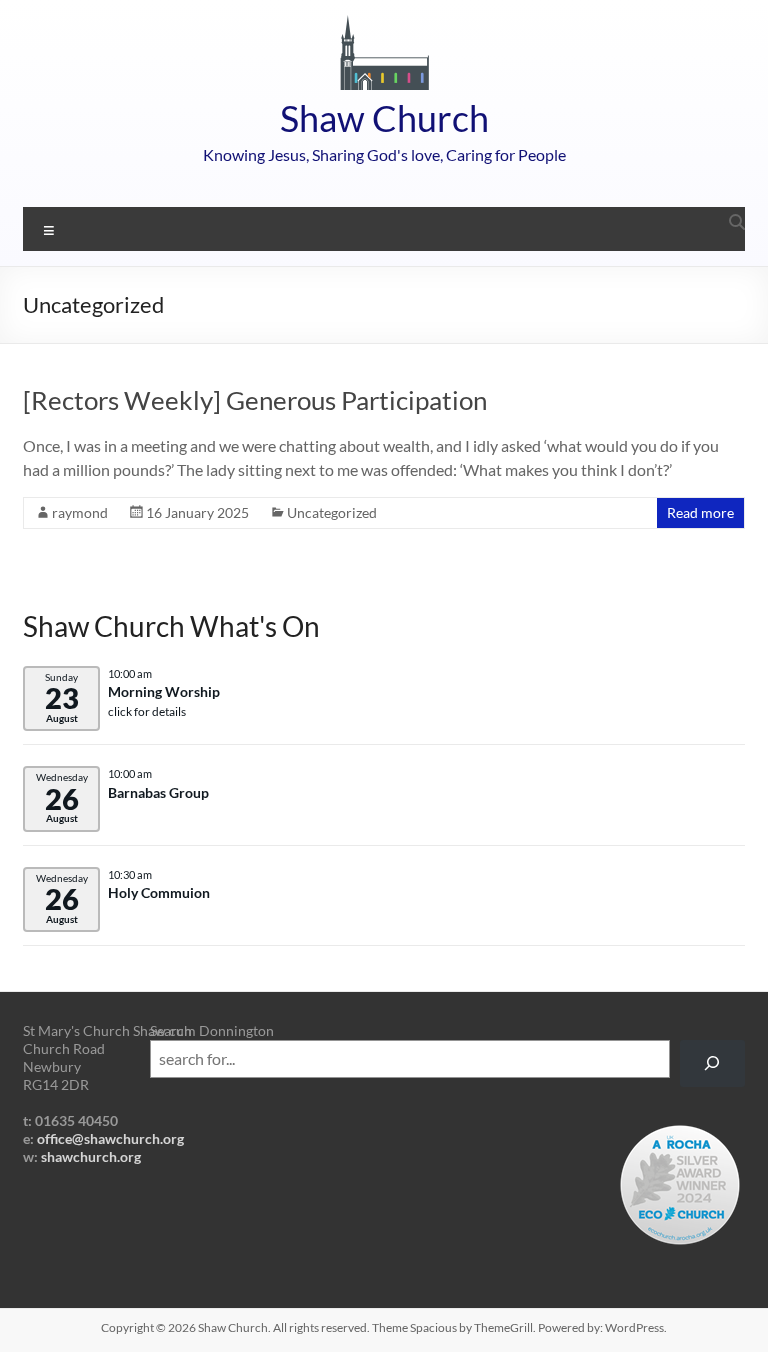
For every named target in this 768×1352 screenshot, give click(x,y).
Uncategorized (332, 512)
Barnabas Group (158, 793)
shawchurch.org (91, 1156)
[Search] (712, 1063)
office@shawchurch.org (110, 1138)
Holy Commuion (159, 893)
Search (171, 1030)
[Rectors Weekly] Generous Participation (255, 400)
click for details (147, 711)
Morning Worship (164, 692)
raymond (80, 512)
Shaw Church (384, 118)
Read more (700, 512)
